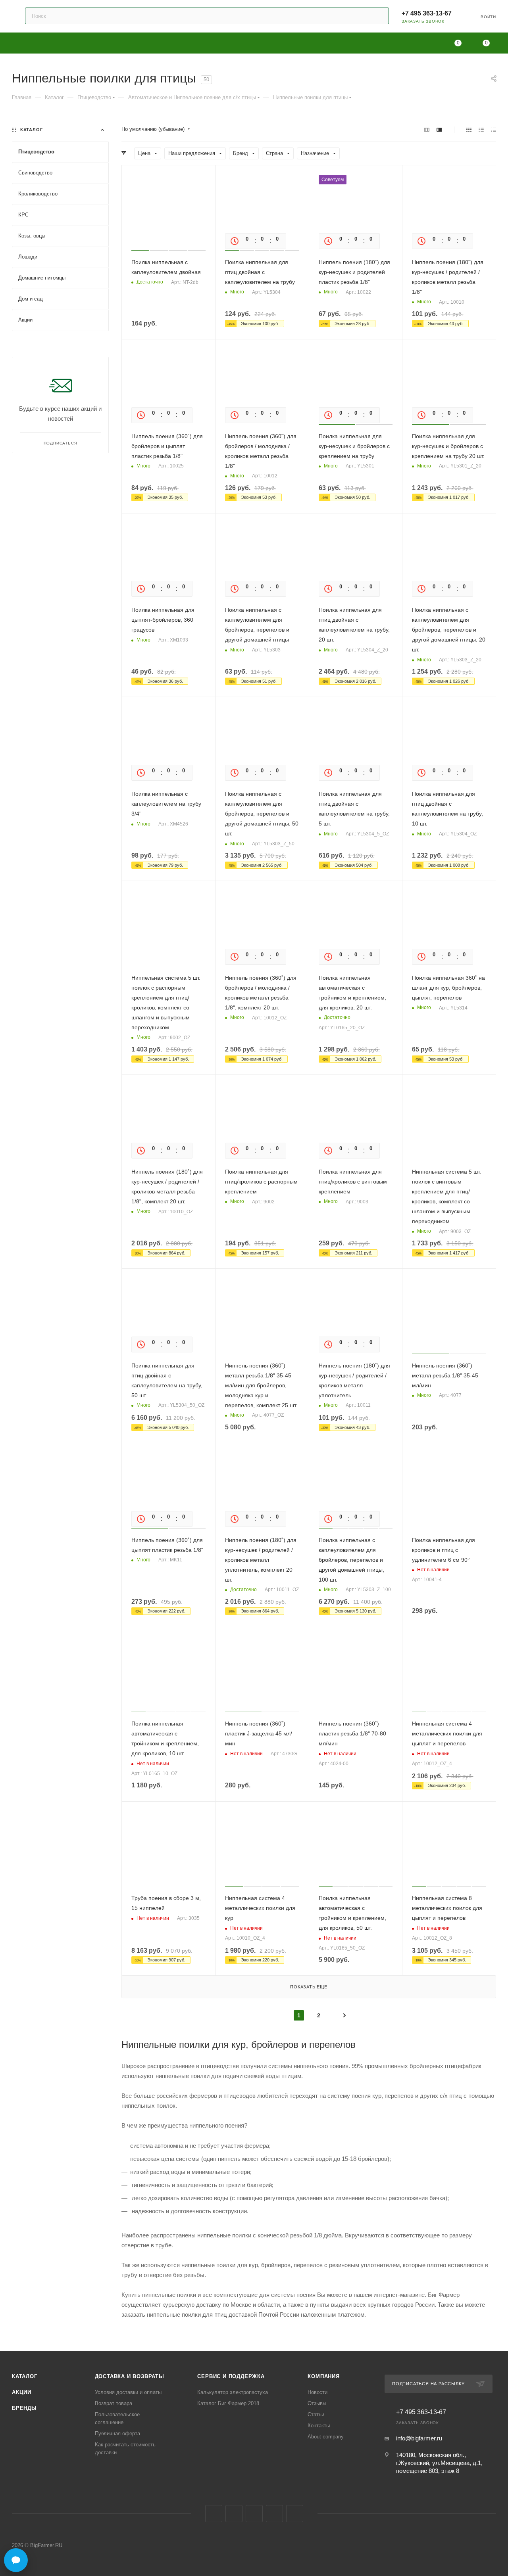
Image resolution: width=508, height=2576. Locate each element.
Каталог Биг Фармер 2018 (228, 2403)
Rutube (274, 2514)
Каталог (25, 2376)
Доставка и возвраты (130, 2376)
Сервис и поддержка (231, 2376)
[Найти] (379, 16)
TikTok (295, 2514)
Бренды (24, 2408)
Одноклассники (254, 2514)
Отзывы (317, 2403)
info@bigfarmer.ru (419, 2438)
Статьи (316, 2414)
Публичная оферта (117, 2433)
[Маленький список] (427, 129)
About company (326, 2437)
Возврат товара (114, 2403)
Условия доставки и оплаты (128, 2392)
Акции (22, 2392)
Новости (317, 2392)
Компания (323, 2376)
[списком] (481, 129)
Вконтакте (214, 2514)
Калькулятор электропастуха (233, 2392)
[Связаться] (16, 2560)
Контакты (319, 2426)
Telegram (234, 2514)
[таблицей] (494, 129)
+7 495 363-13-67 (427, 13)
